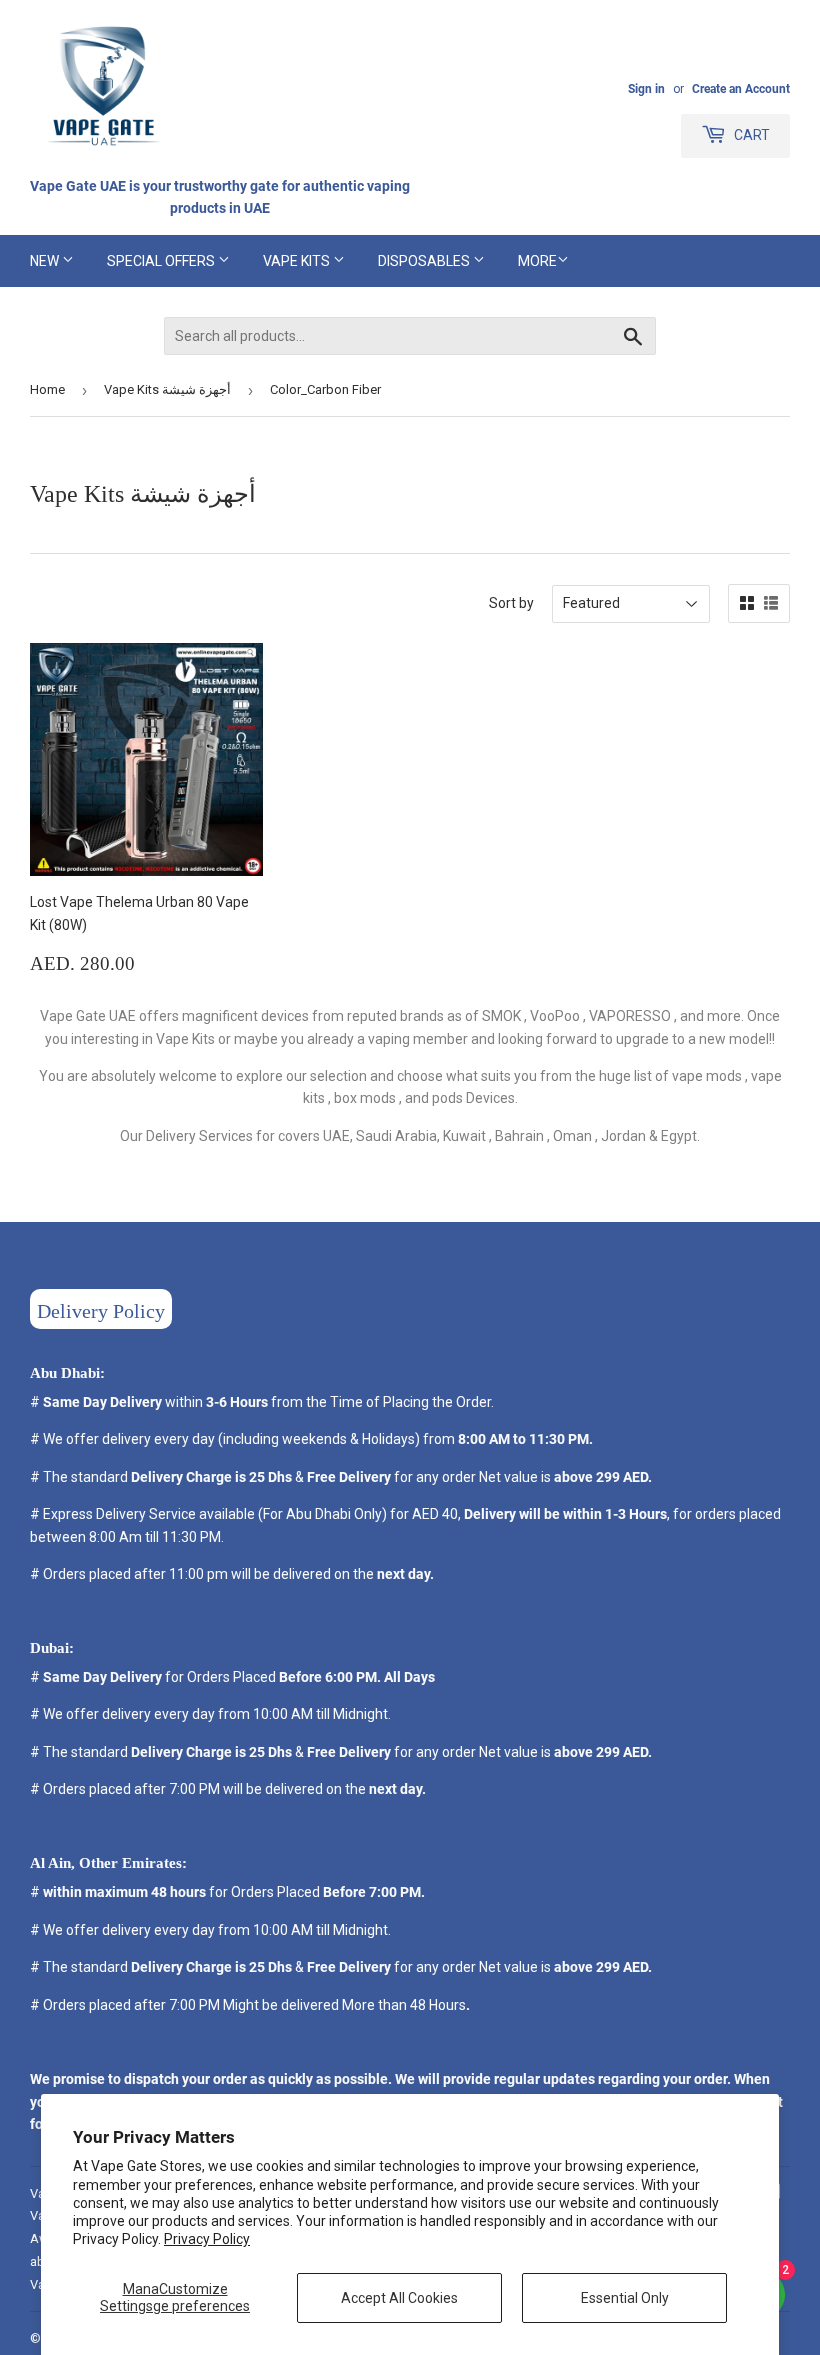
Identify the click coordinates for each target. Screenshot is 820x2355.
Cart (750, 135)
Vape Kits (298, 261)
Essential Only (625, 2298)
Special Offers (162, 261)
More (537, 261)
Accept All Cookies (399, 2298)
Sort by (511, 603)
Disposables (425, 261)
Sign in (646, 89)
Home (47, 389)
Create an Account (741, 89)
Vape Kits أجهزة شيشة (167, 389)
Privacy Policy (207, 2239)
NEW (46, 261)
